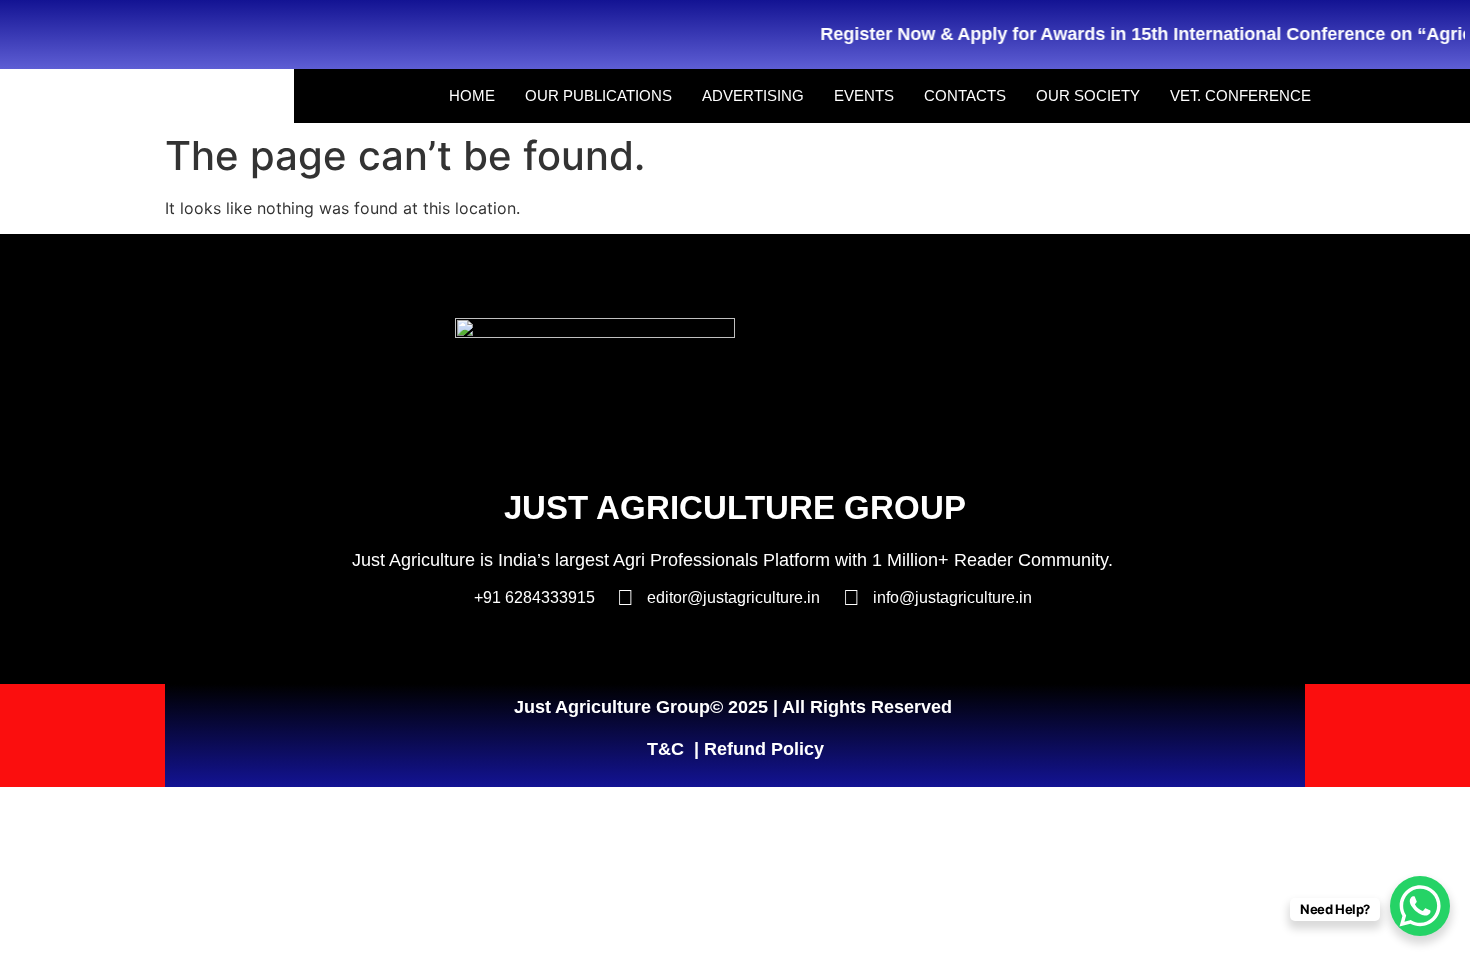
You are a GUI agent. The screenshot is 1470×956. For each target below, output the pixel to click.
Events (864, 95)
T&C (665, 749)
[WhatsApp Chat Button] (1420, 906)
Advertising (753, 95)
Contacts (965, 95)
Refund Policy (764, 749)
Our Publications (598, 95)
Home (472, 95)
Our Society (1088, 95)
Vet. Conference (1240, 95)
